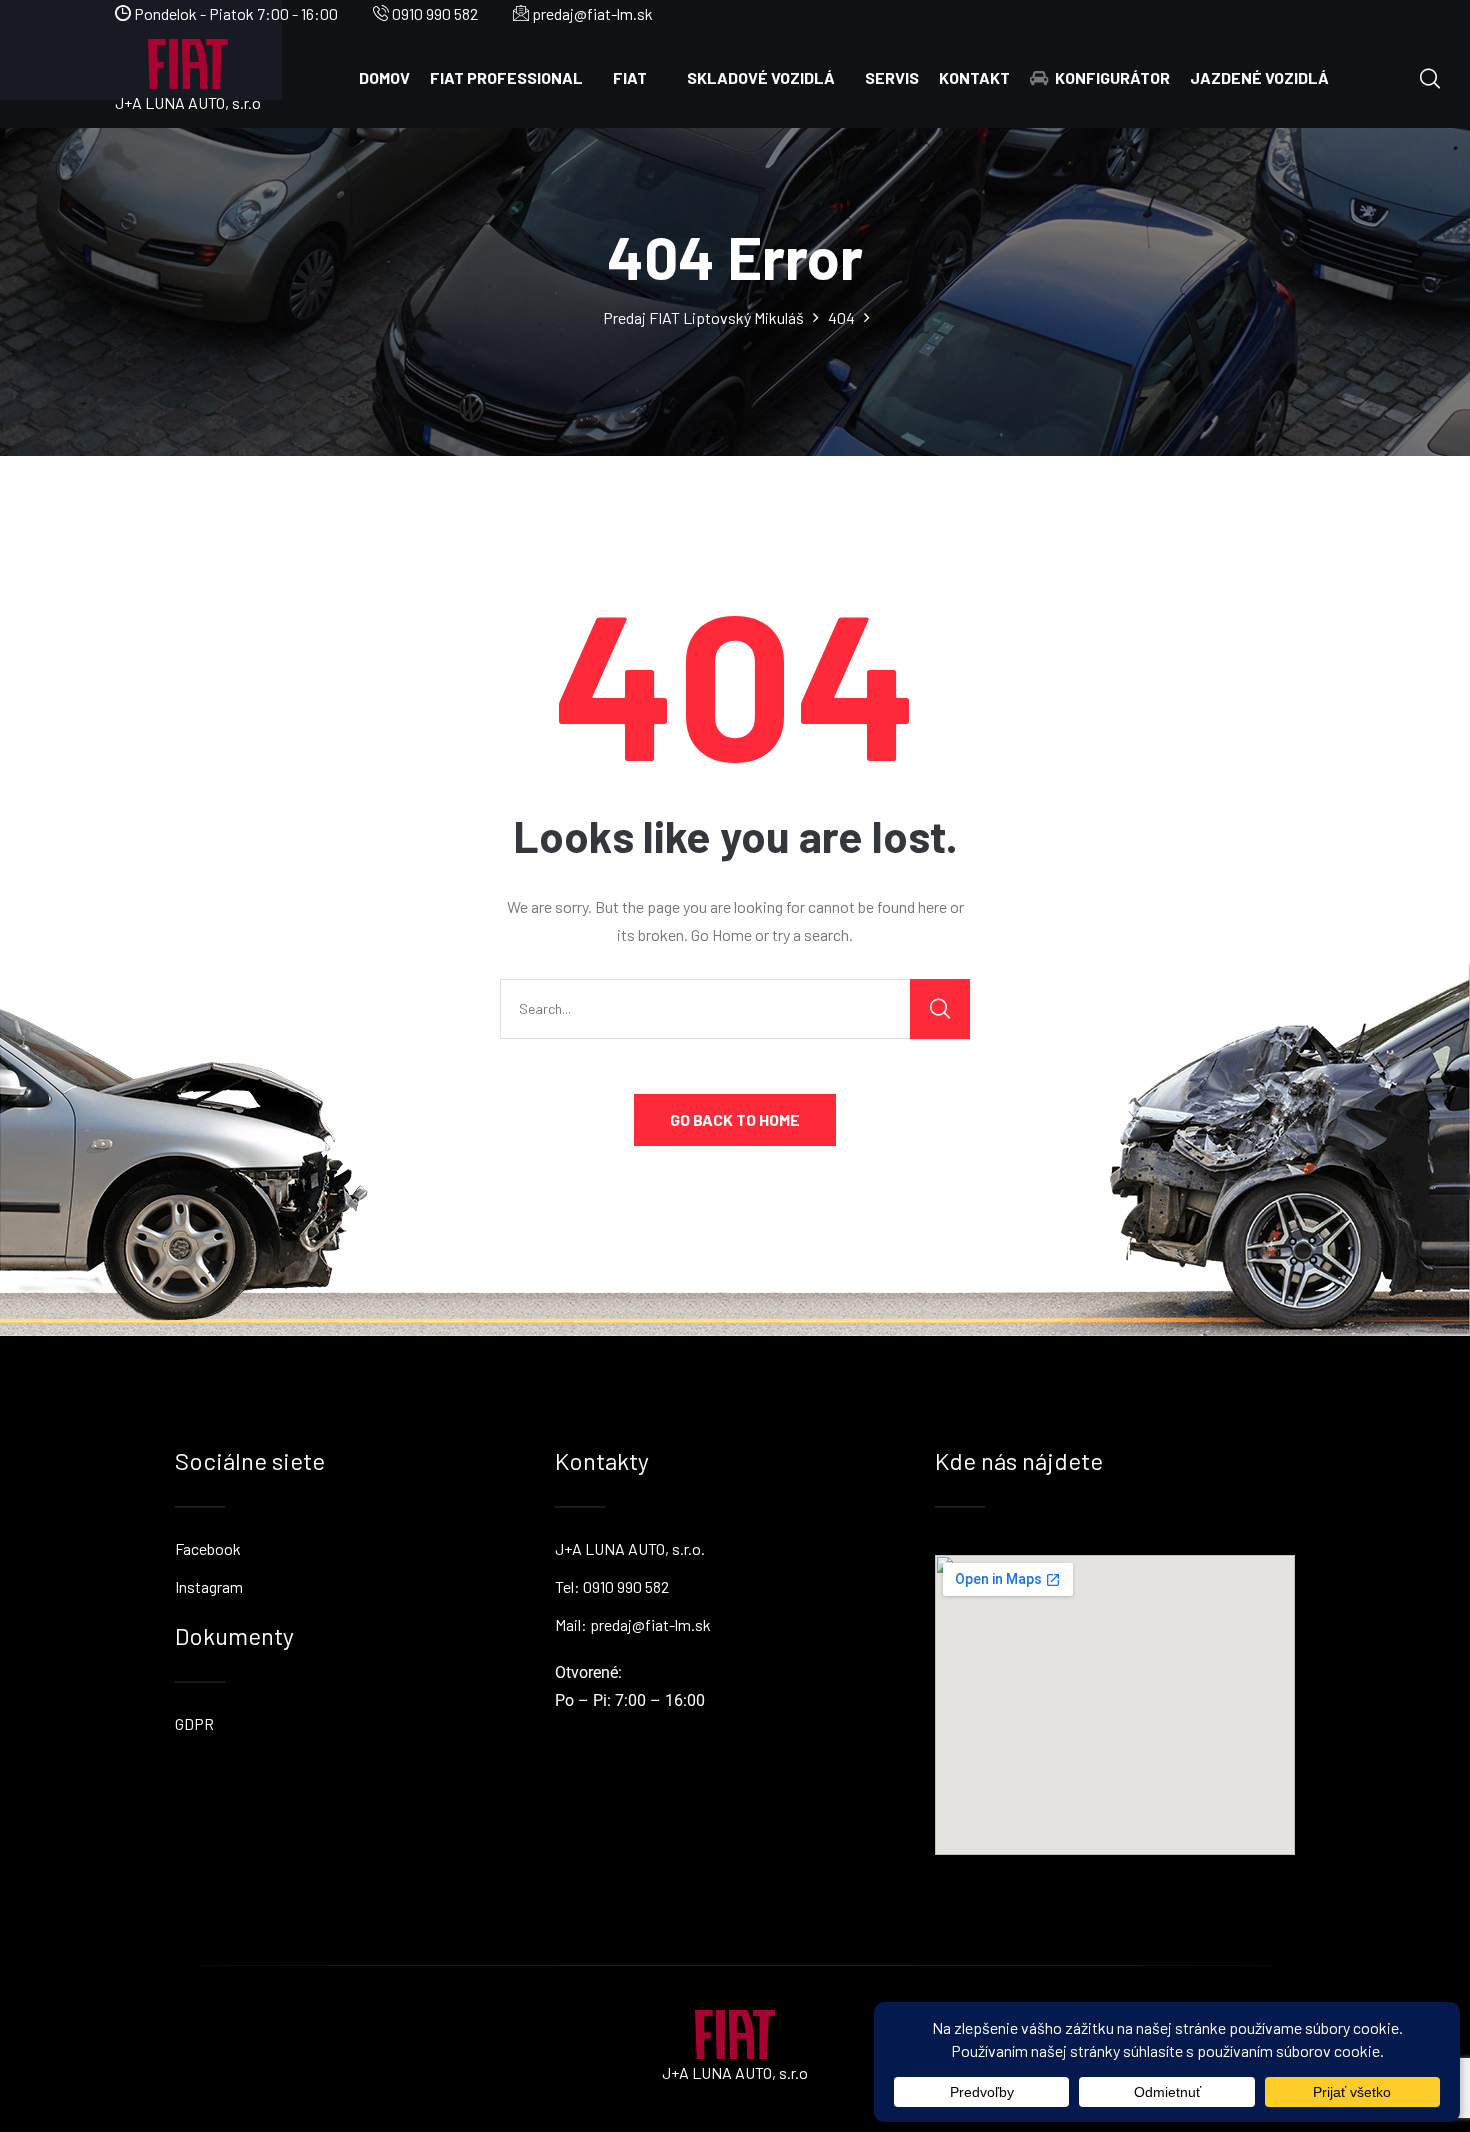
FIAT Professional (506, 77)
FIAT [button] (630, 77)
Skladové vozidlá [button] (761, 77)
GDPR (194, 1723)
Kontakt (974, 77)
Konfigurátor (1112, 77)
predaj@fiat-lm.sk (591, 13)
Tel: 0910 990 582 (612, 1586)
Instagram (209, 1586)
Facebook (208, 1548)
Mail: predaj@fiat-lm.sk (633, 1624)
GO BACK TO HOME (735, 1119)
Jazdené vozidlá (1259, 77)
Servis (892, 77)
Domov (384, 77)
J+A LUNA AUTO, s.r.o (188, 102)
